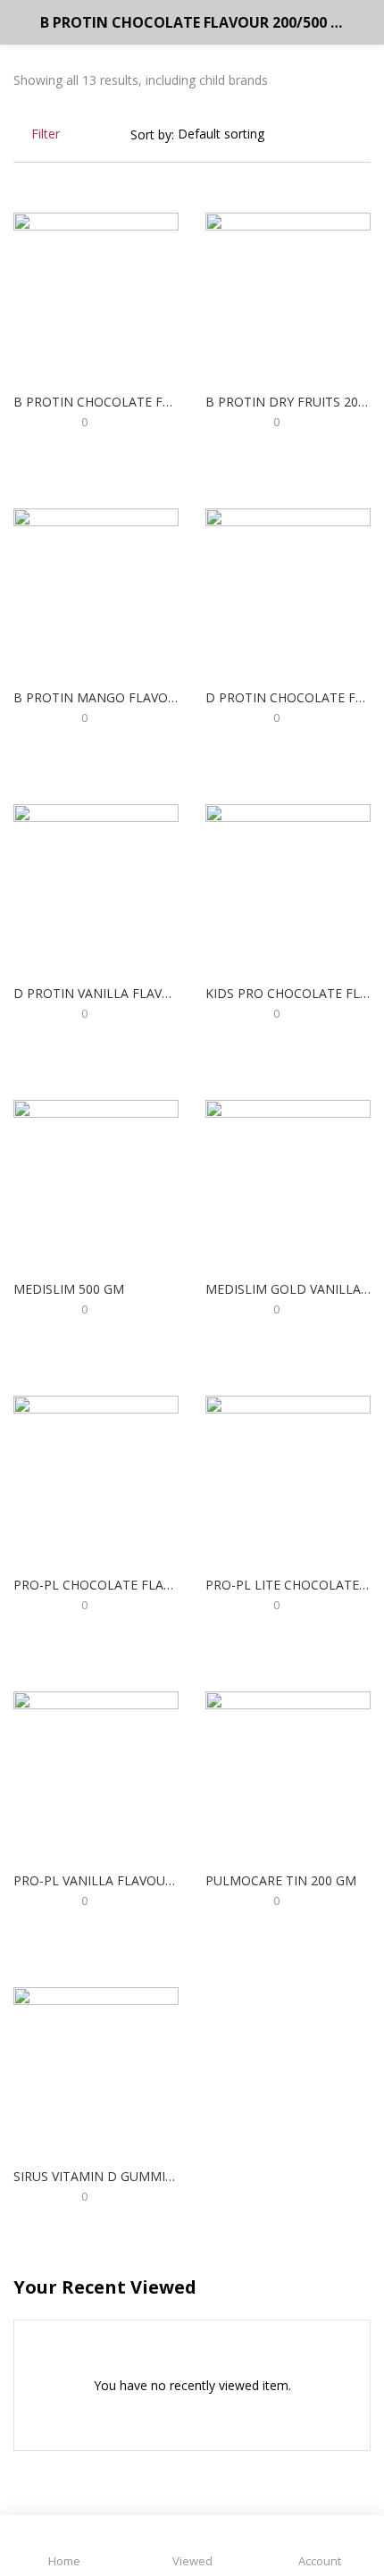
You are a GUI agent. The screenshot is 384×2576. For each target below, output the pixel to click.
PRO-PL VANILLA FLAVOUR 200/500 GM (96, 1880)
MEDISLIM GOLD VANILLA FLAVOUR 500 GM (288, 1289)
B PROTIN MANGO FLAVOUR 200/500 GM (96, 697)
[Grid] (339, 134)
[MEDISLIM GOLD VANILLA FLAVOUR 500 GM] (288, 1182)
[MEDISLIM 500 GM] (96, 1182)
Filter (46, 134)
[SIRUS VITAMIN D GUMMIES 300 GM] (96, 2069)
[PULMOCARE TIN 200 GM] (288, 1773)
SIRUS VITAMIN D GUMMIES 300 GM (96, 2176)
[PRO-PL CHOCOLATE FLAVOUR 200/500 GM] (96, 1477)
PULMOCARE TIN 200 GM (281, 1880)
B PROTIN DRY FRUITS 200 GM (288, 402)
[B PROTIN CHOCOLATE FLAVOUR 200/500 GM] (96, 294)
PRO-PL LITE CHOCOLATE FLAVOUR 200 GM (288, 1585)
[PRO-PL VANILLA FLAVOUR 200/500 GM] (96, 1773)
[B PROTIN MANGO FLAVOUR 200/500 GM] (96, 590)
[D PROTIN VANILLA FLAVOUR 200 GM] (96, 886)
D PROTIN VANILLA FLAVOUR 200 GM (96, 993)
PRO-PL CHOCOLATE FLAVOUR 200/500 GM (96, 1585)
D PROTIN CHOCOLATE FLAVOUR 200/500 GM (288, 697)
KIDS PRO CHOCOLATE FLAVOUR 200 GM (288, 993)
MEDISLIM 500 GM (69, 1289)
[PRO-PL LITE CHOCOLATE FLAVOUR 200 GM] (288, 1477)
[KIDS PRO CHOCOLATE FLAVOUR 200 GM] (288, 886)
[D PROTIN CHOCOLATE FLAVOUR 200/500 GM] (288, 590)
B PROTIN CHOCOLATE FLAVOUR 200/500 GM (96, 402)
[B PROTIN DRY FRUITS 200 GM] (288, 294)
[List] (364, 134)
